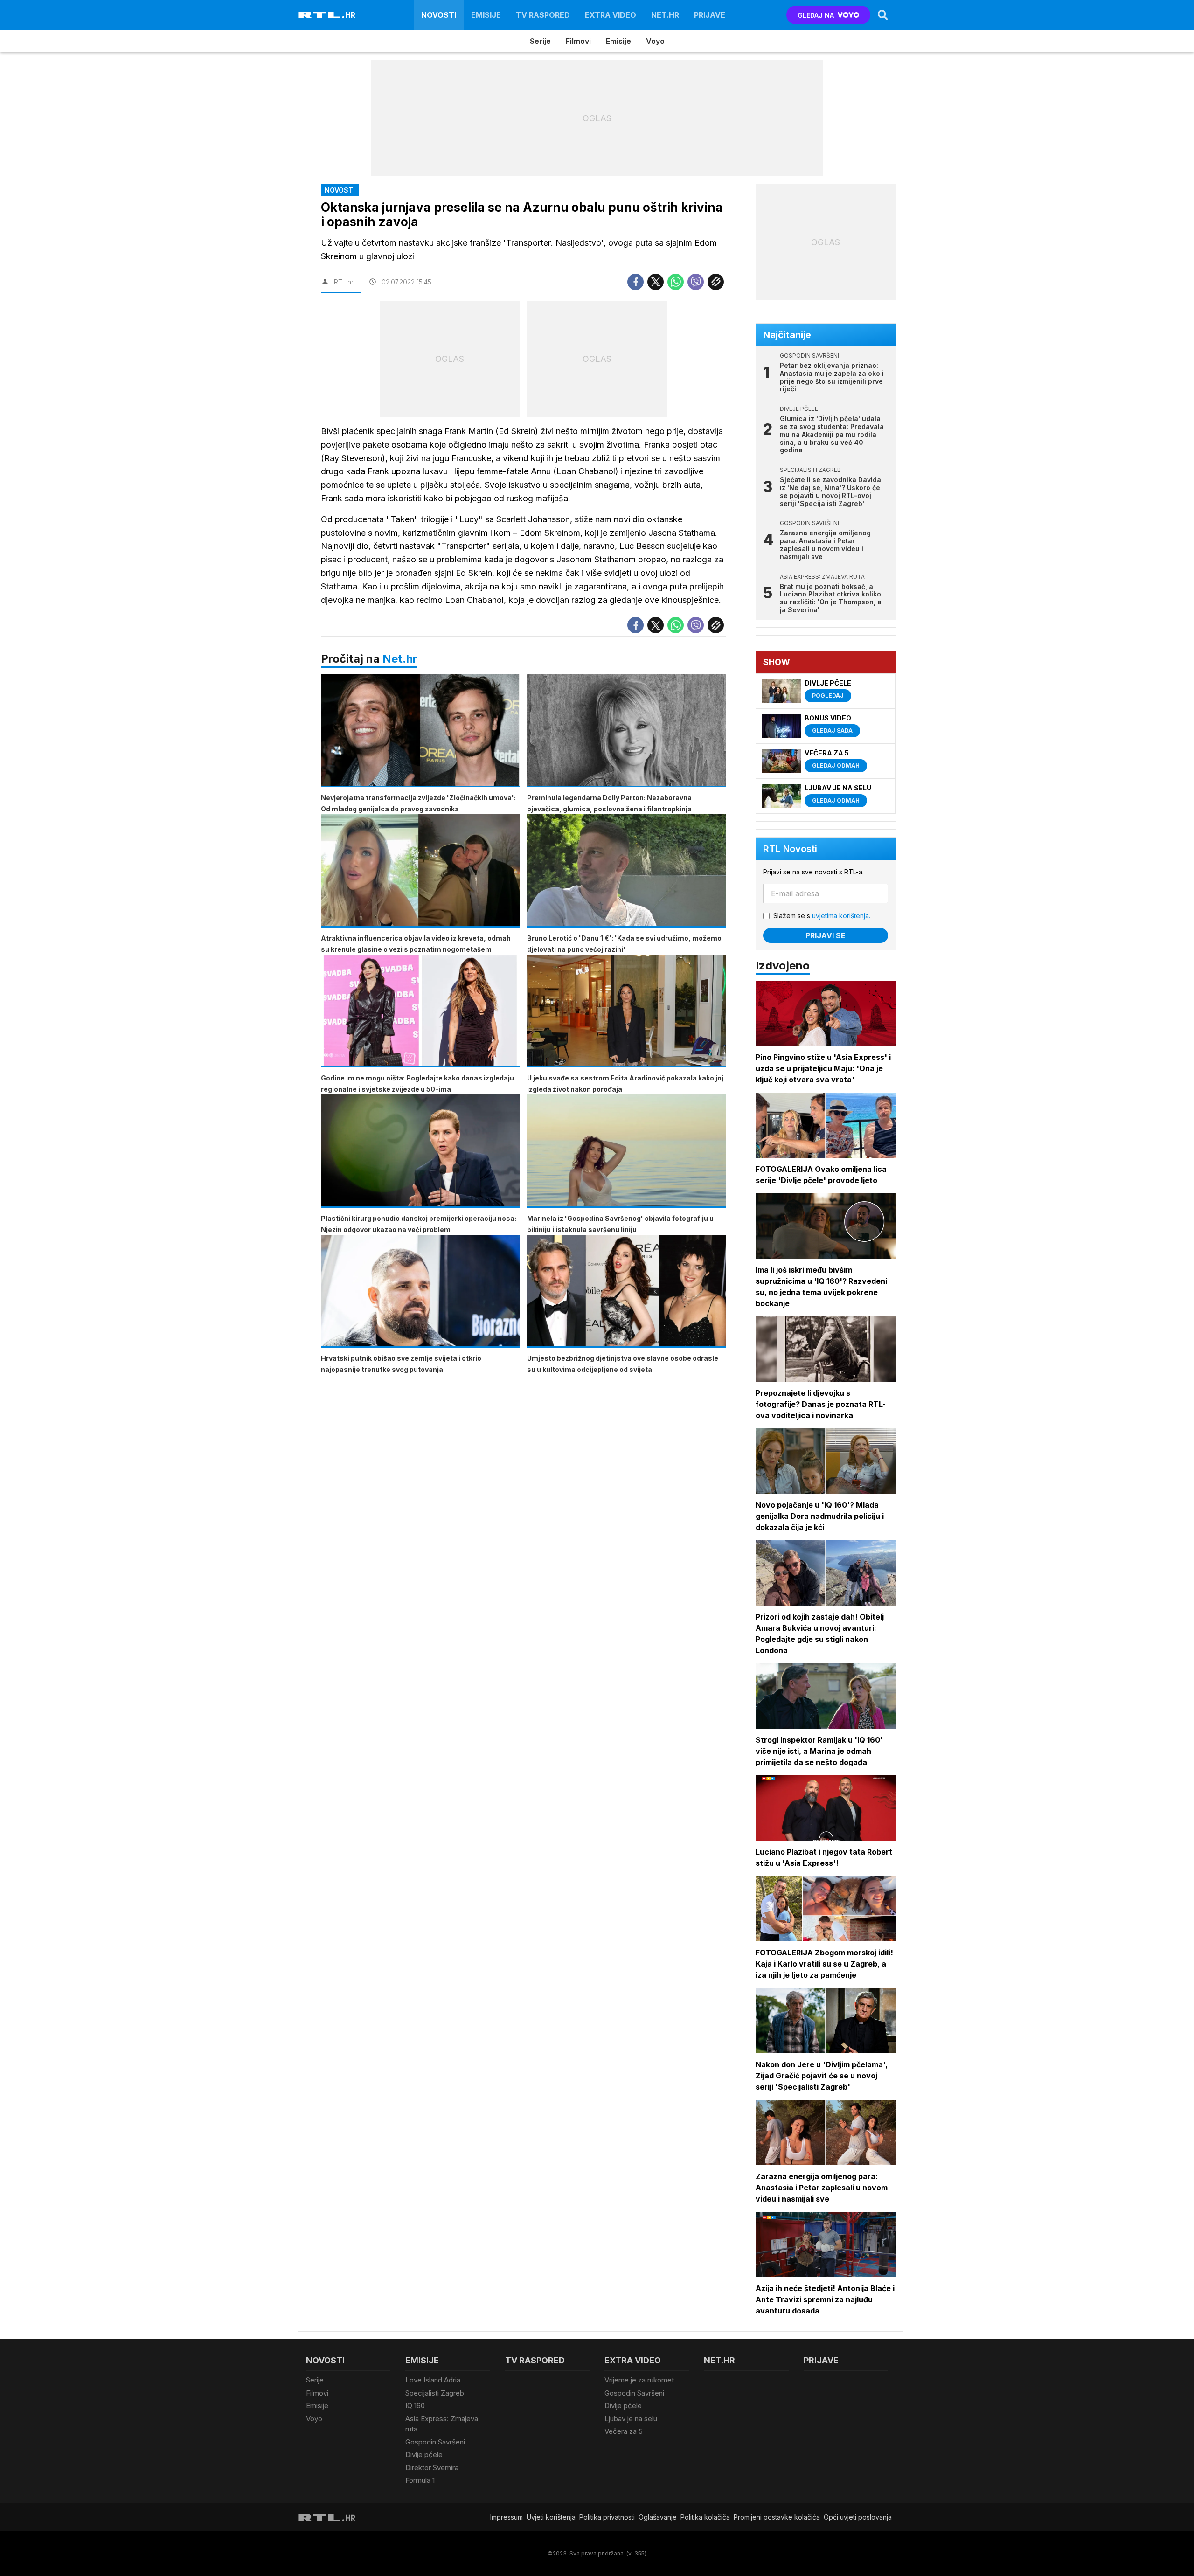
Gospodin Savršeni (435, 2442)
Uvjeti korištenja (551, 2517)
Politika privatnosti (607, 2517)
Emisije (486, 15)
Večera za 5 (624, 2431)
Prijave (710, 15)
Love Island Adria (433, 2380)
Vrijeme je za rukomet (639, 2380)
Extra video (611, 15)
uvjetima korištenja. (841, 916)
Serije (540, 41)
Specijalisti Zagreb (435, 2393)
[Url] (716, 282)
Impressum (507, 2517)
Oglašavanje (658, 2517)
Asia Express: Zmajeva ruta (442, 2424)
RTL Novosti (790, 849)
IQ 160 (415, 2406)
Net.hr (400, 659)
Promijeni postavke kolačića (777, 2517)
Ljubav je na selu (631, 2419)
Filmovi (578, 41)
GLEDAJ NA (816, 15)
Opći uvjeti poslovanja (858, 2517)
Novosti (439, 15)
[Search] (883, 15)
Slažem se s (822, 916)
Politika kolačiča (705, 2517)
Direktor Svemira (432, 2468)
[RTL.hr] (327, 15)
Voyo (655, 41)
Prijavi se (826, 935)
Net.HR (665, 15)
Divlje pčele (424, 2455)
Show (777, 662)
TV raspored (543, 15)
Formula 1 (420, 2480)
